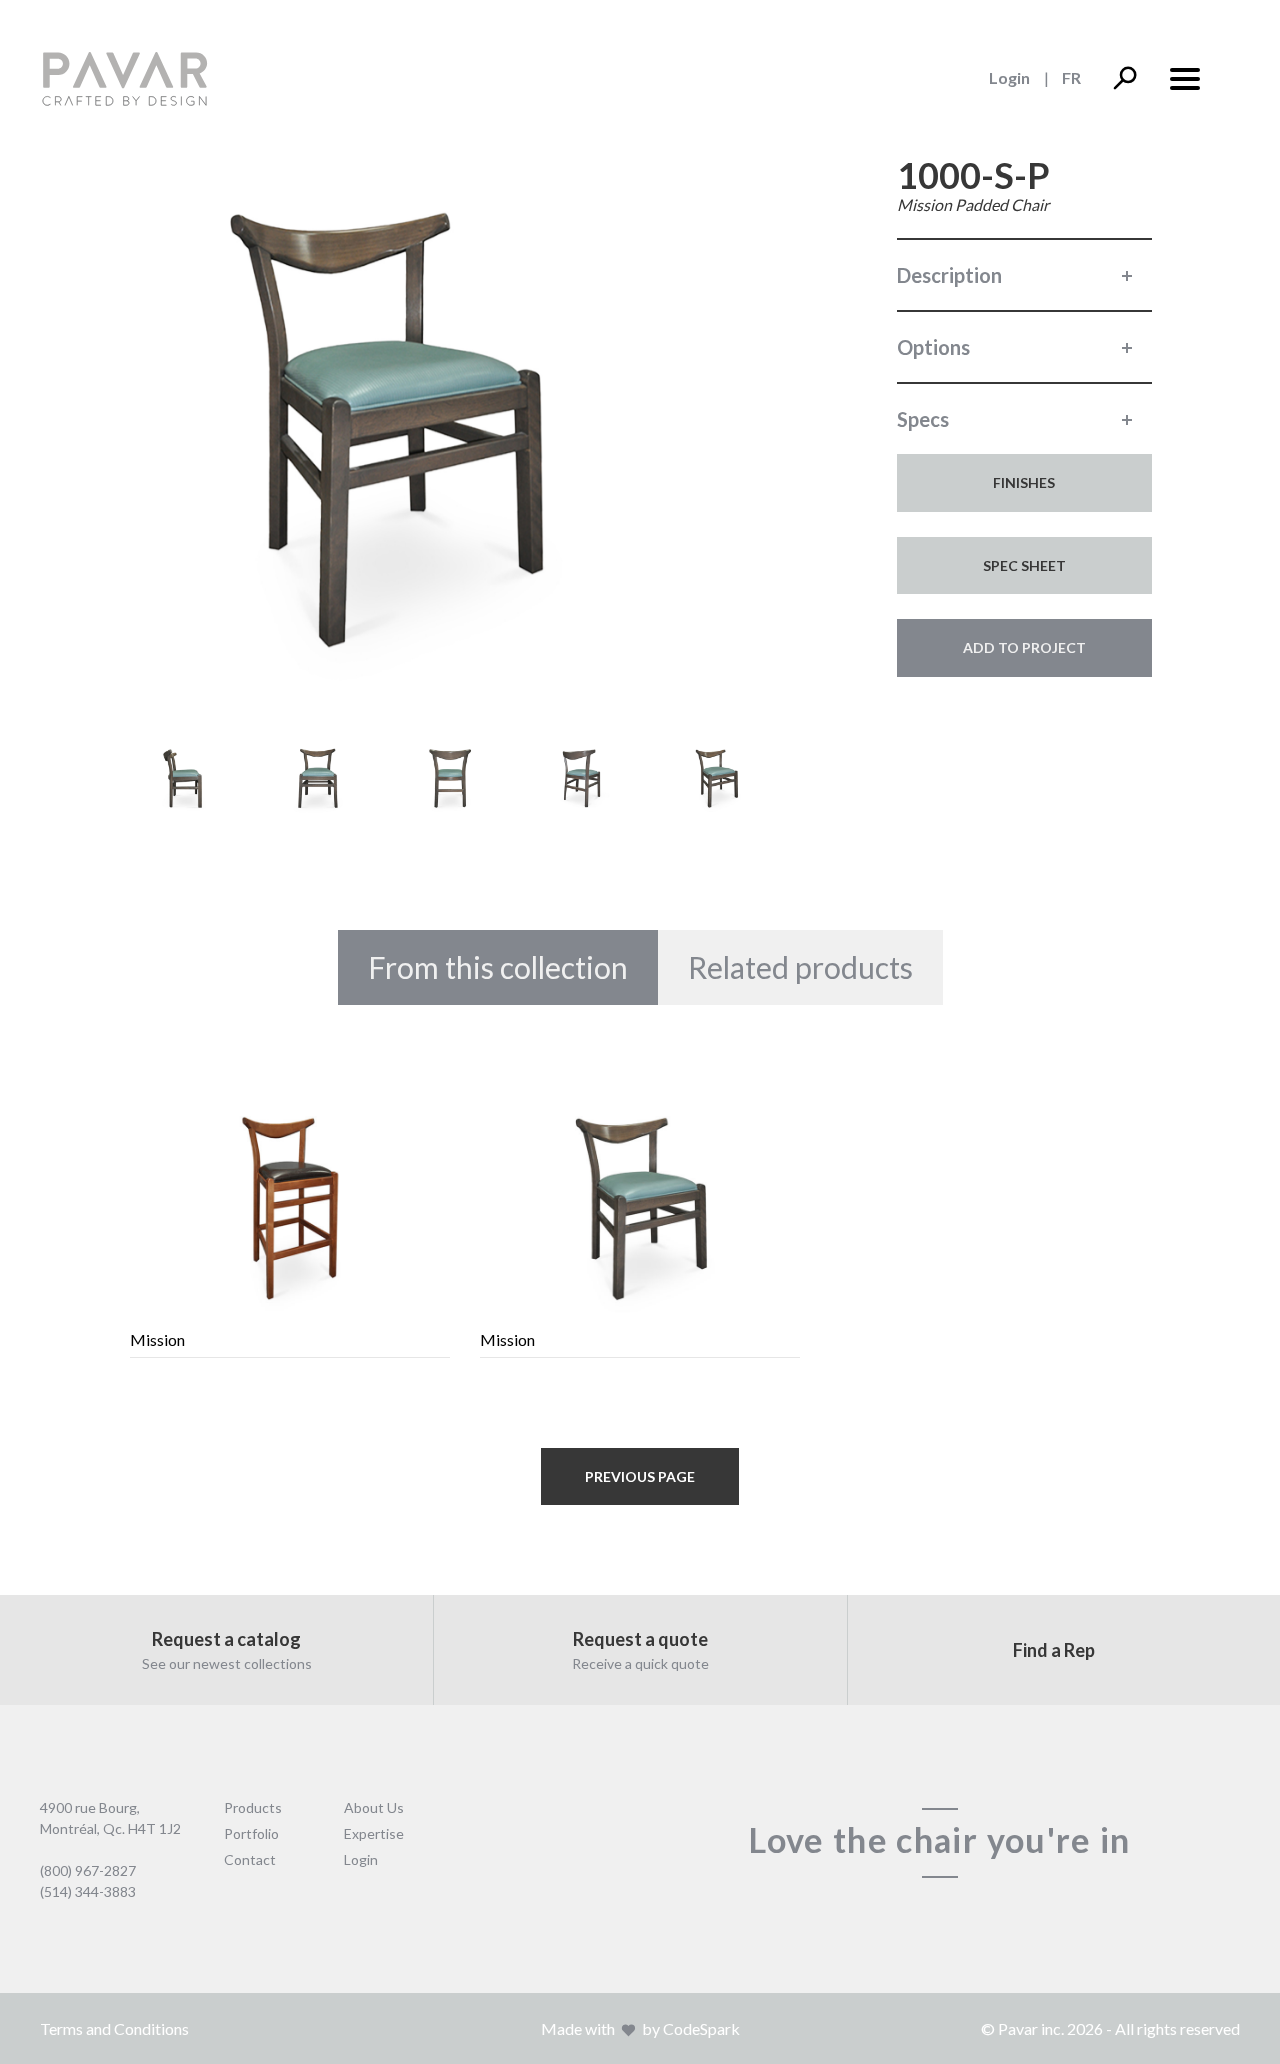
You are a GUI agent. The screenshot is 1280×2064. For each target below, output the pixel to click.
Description (949, 275)
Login (1009, 77)
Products (253, 1807)
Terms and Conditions (114, 2028)
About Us (374, 1807)
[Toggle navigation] (1184, 77)
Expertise (374, 1833)
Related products (800, 967)
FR (1071, 77)
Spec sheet (1024, 565)
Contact (250, 1859)
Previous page (640, 1476)
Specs (923, 419)
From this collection (498, 967)
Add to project (1024, 647)
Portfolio (251, 1833)
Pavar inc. (1031, 2028)
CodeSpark (701, 2028)
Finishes (1024, 482)
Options (933, 347)
